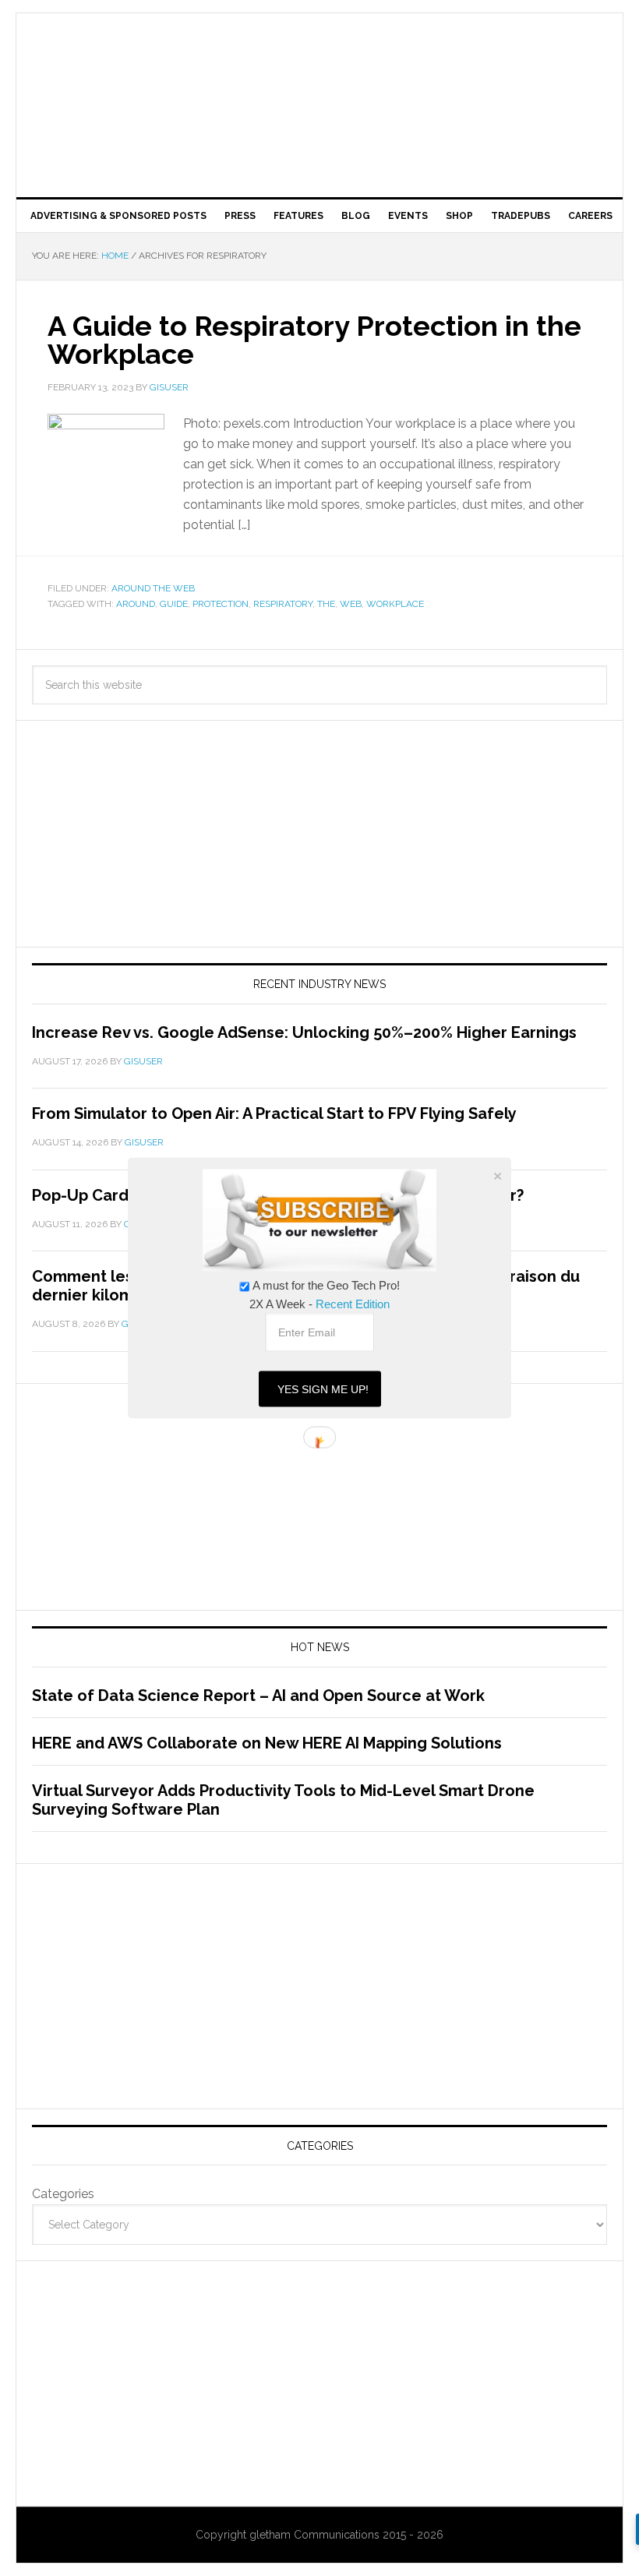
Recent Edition (353, 1304)
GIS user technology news (319, 64)
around (136, 604)
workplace (395, 604)
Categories (63, 2194)
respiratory (283, 604)
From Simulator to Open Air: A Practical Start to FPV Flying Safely (274, 1113)
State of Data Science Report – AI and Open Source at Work (258, 1696)
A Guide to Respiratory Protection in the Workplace (314, 340)
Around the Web (153, 588)
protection (221, 604)
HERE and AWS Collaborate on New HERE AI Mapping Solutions (267, 1743)
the (326, 604)
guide (174, 604)
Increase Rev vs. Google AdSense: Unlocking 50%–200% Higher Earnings (304, 1032)
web (351, 604)
